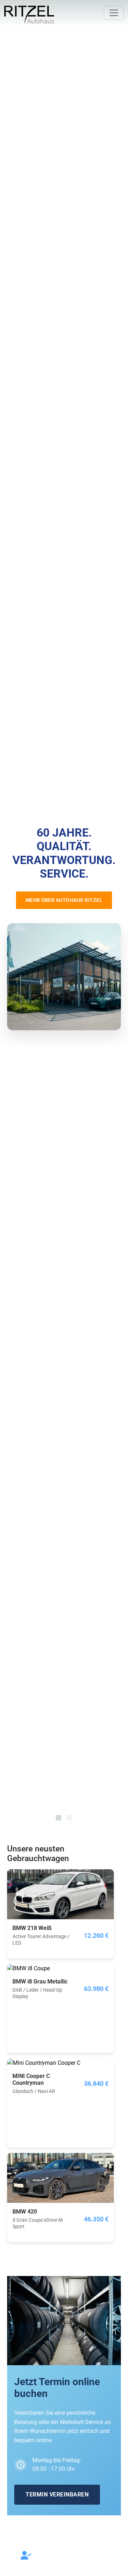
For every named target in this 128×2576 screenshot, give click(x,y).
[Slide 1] (58, 1818)
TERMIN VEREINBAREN (57, 2494)
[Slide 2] (70, 1818)
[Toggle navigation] (114, 13)
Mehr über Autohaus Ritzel (64, 900)
